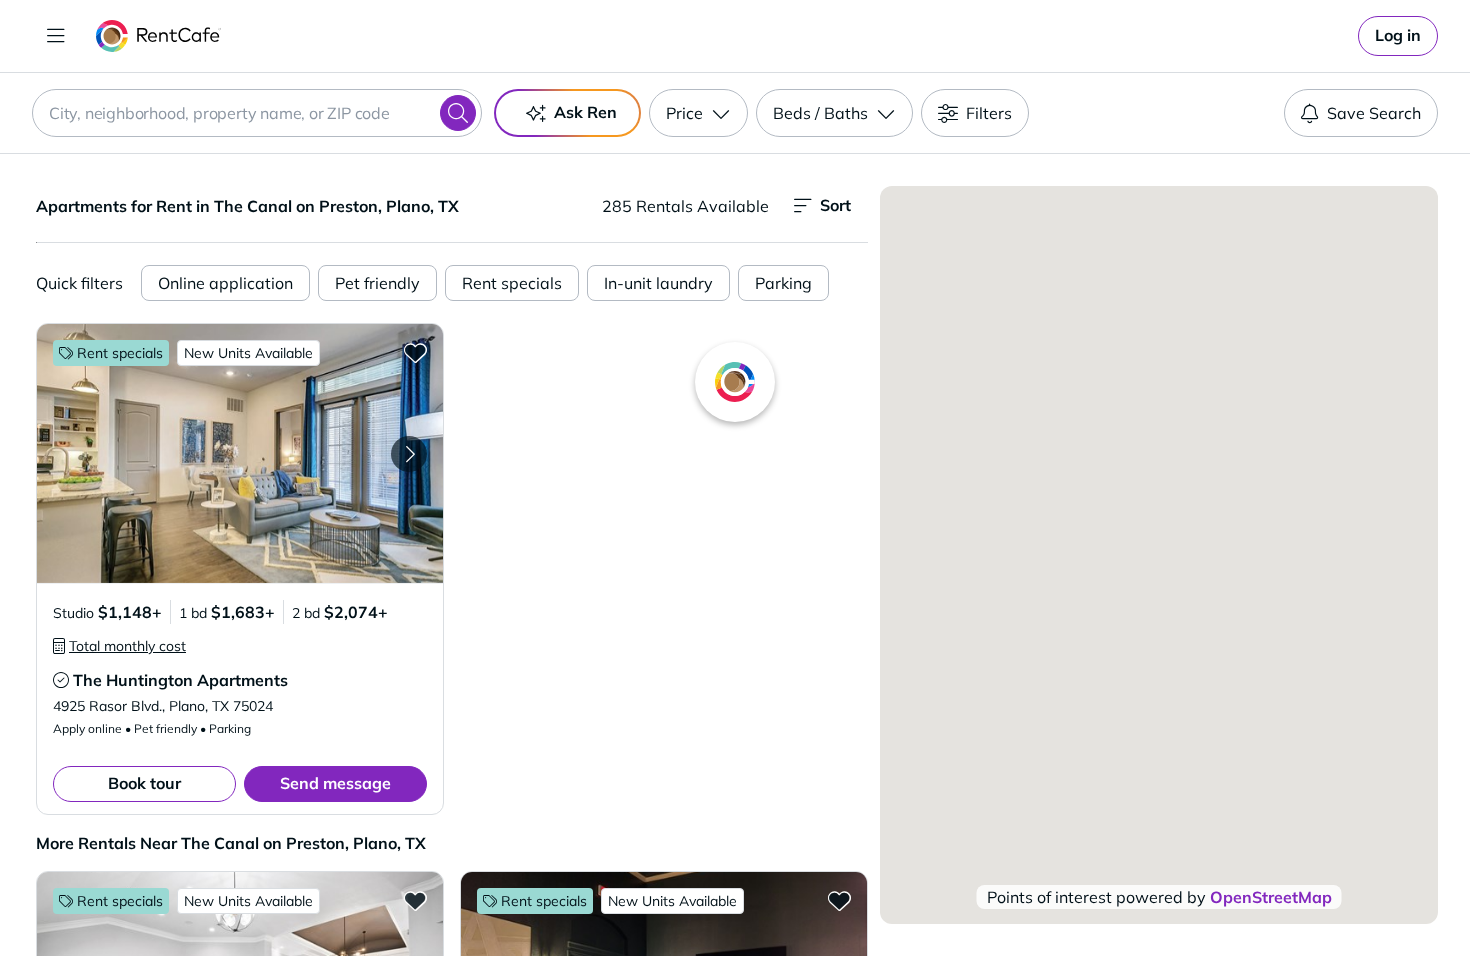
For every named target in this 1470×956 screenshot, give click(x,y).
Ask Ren (585, 112)
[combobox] (257, 113)
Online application (225, 283)
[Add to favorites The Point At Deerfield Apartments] (415, 900)
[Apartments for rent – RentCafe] (158, 36)
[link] (1398, 36)
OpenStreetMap (1271, 897)
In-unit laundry (658, 283)
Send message (335, 783)
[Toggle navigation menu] (56, 36)
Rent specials (512, 283)
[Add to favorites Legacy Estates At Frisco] (839, 900)
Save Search (1374, 113)
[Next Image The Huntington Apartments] (409, 454)
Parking (783, 283)
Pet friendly (377, 283)
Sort (835, 205)
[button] (240, 453)
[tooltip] (119, 646)
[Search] (458, 113)
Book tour (144, 783)
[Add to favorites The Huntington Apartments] (415, 352)
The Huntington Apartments (180, 680)
